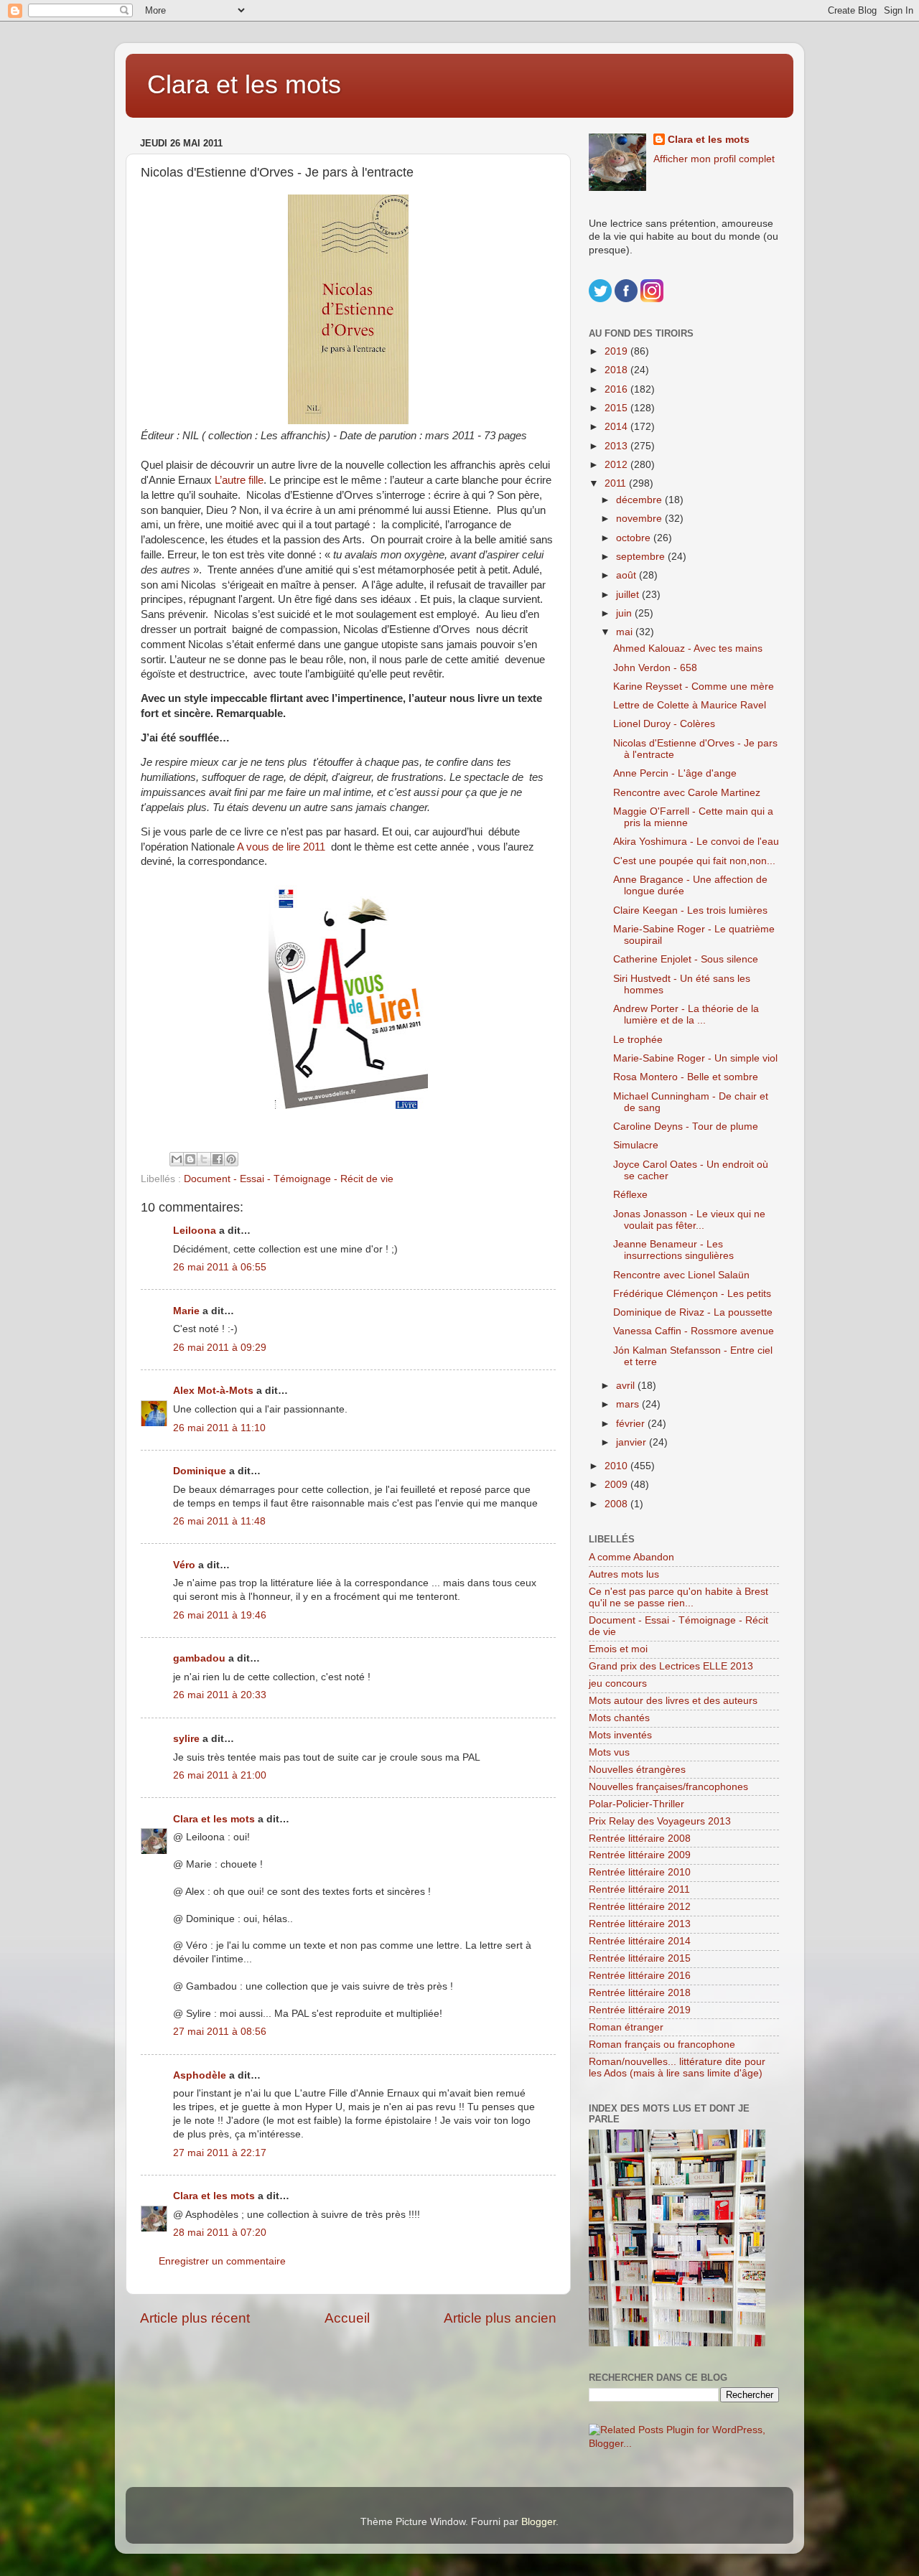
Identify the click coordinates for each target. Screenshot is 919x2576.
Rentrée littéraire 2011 (639, 1889)
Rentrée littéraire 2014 (640, 1941)
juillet (629, 595)
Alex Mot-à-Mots (213, 1391)
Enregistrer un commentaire (222, 2261)
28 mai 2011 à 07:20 (220, 2233)
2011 (617, 483)
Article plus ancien (500, 2318)
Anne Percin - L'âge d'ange (675, 773)
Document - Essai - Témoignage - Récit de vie (289, 1179)
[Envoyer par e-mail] (177, 1159)
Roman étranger (626, 2027)
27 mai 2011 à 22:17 (220, 2153)
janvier (633, 1442)
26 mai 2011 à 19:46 (220, 1615)
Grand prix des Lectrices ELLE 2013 (671, 1666)
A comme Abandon (631, 1557)
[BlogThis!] (190, 1159)
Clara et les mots (244, 84)
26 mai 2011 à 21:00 (220, 1775)
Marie (186, 1311)
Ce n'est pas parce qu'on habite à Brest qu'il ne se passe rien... (678, 1597)
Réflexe (630, 1195)
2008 (617, 1504)
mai (626, 632)
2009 (617, 1485)
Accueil (347, 2318)
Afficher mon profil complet (714, 159)
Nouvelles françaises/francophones (668, 1787)
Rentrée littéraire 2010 (640, 1872)
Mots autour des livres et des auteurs (673, 1701)
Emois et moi (618, 1649)
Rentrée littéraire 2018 (640, 1993)
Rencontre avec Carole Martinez (687, 793)
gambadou (199, 1658)
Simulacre (636, 1145)
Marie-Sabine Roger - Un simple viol (695, 1058)
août (628, 575)
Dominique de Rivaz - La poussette (693, 1312)
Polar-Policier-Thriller (636, 1804)
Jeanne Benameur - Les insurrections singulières (673, 1250)
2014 (617, 427)
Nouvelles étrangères (637, 1770)
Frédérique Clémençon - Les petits (692, 1294)
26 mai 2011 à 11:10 (219, 1428)
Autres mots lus (624, 1574)
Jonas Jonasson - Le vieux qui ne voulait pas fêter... (689, 1220)
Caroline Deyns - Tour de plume (686, 1127)
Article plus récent (195, 2318)
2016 (617, 389)
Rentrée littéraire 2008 (640, 1839)
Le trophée (638, 1040)
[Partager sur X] (204, 1159)
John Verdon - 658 (655, 668)
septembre (642, 557)
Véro (184, 1565)
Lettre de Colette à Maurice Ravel (690, 705)
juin (625, 613)
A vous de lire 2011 (281, 847)
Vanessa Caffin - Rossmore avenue (694, 1331)
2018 (617, 370)
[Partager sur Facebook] (218, 1159)
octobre (635, 538)
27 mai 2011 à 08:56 (220, 2032)
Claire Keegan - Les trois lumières (690, 910)
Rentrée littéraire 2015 (640, 1958)
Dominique (200, 1471)
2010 (617, 1466)
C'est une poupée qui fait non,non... (694, 861)
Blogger (538, 2522)
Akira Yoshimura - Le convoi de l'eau (696, 842)
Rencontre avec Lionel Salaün (681, 1275)
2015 (617, 408)
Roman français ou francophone (662, 2045)
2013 (617, 446)
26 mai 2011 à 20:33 (220, 1695)
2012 (617, 465)
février (632, 1424)
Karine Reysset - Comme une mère (694, 687)
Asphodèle (200, 2075)
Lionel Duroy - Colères (664, 724)
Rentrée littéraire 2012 (640, 1907)
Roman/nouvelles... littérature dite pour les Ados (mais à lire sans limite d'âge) (677, 2067)
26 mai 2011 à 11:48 (219, 1521)
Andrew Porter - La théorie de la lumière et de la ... (686, 1015)
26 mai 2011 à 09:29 (220, 1348)
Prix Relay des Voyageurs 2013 (660, 1821)
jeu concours (618, 1683)
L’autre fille (239, 480)
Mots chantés (619, 1718)
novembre (640, 519)
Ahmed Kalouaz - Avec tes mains (688, 648)
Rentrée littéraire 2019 (640, 2010)
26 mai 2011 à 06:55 (220, 1267)
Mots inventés (620, 1735)
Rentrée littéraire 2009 (640, 1855)
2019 (617, 351)
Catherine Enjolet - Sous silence (686, 959)
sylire (186, 1739)
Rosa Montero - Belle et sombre (686, 1077)
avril (627, 1386)
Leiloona (195, 1231)
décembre (640, 500)
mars (629, 1404)
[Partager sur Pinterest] (231, 1159)
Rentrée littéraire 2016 (640, 1976)
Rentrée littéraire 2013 (640, 1924)
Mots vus (609, 1752)
